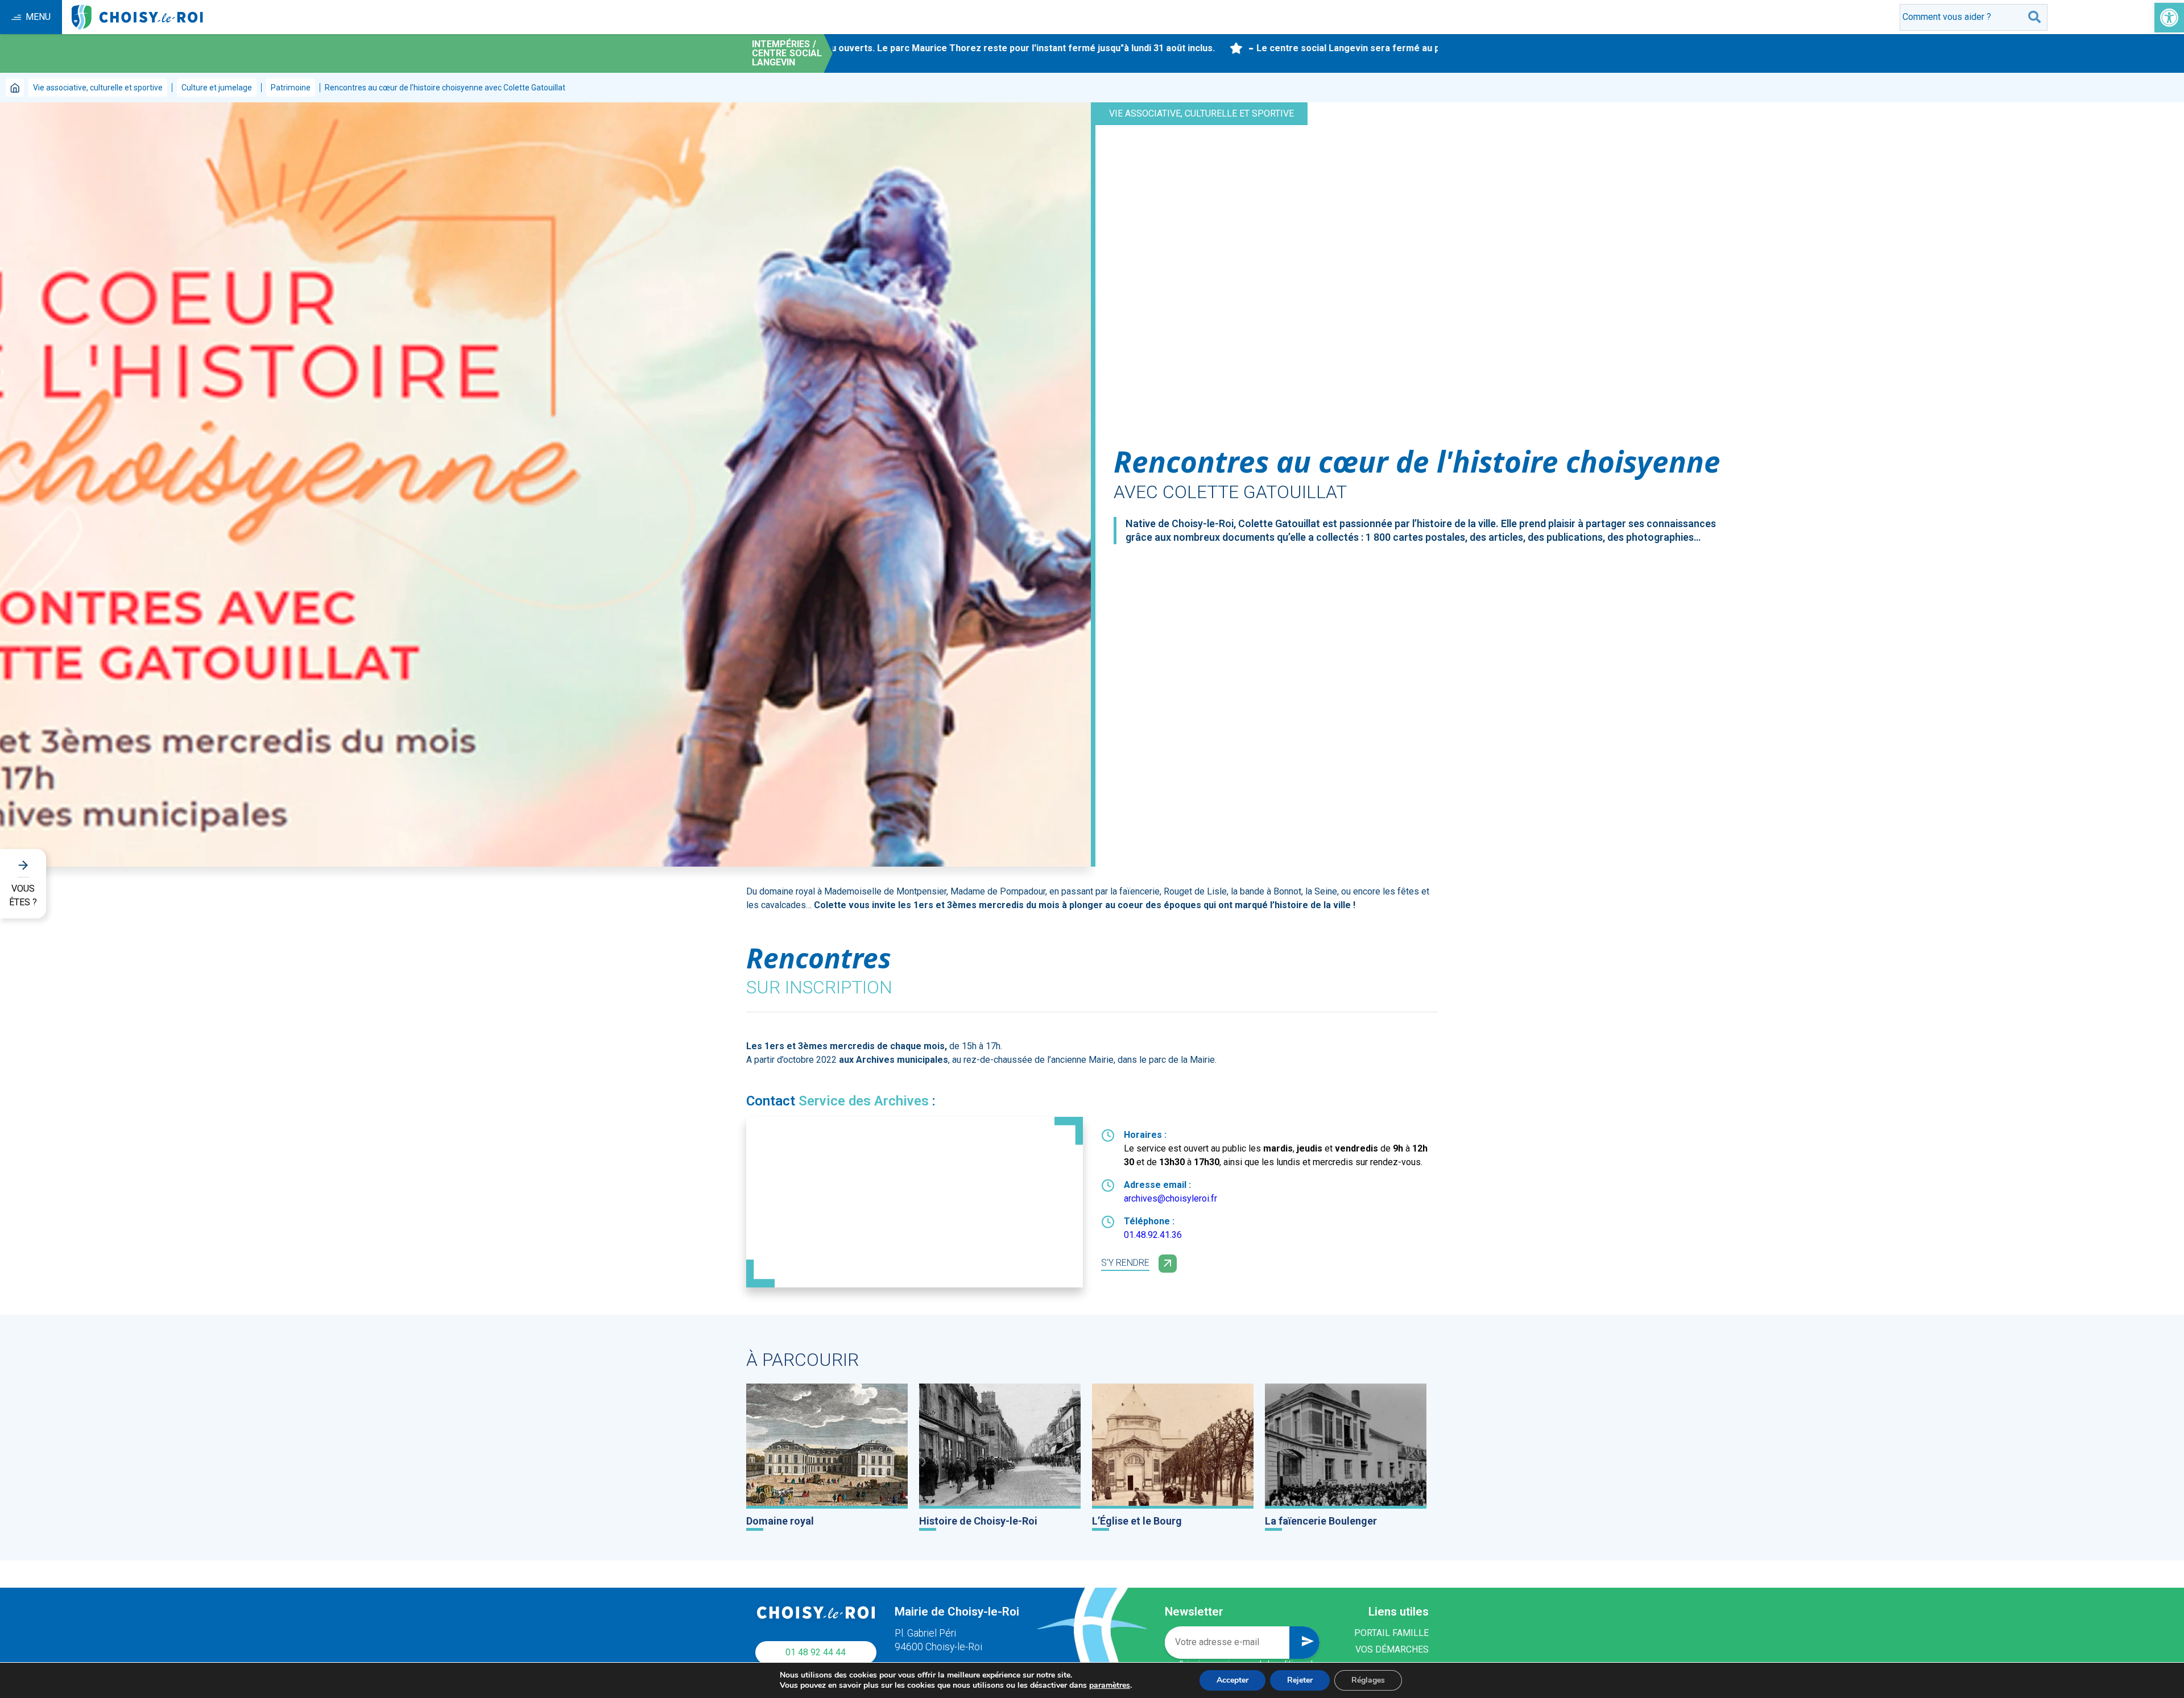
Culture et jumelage (217, 88)
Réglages (1368, 1680)
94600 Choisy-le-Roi (938, 1647)
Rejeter (1300, 1680)
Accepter (1232, 1680)
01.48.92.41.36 (1153, 1235)
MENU (38, 17)
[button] (2169, 18)
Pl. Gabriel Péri (925, 1633)
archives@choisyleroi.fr (1170, 1198)
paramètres (1110, 1685)
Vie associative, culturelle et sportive (98, 88)
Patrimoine (291, 88)
